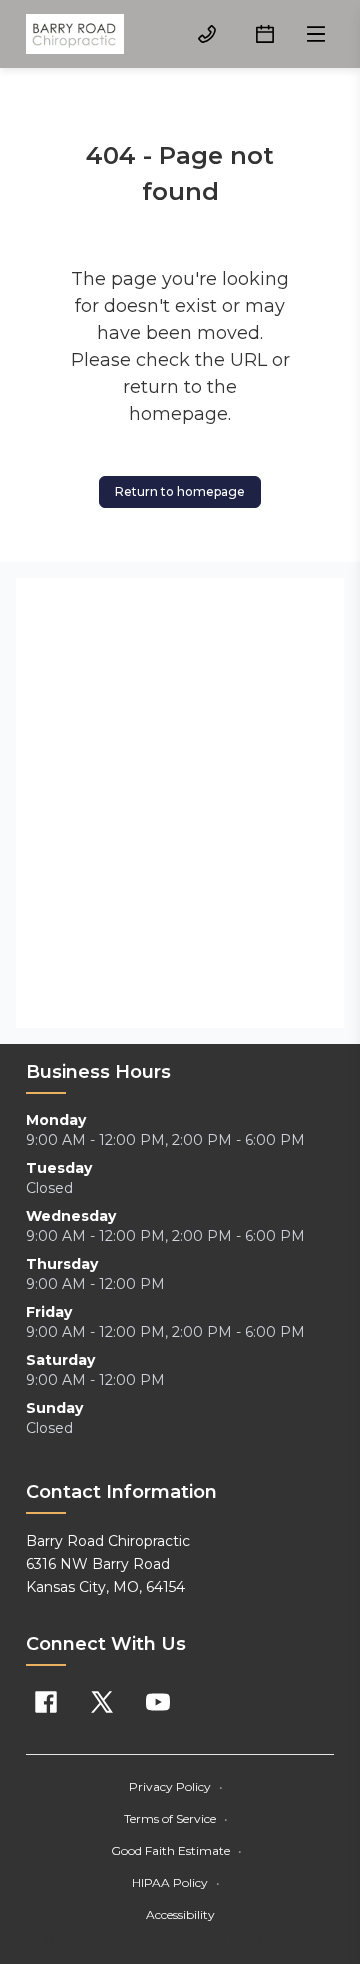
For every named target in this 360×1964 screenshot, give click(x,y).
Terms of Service (176, 1818)
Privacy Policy (176, 1786)
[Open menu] (316, 34)
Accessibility (180, 1914)
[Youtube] (158, 1702)
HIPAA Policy (176, 1882)
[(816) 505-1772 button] (207, 34)
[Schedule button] (265, 34)
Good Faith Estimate (176, 1850)
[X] (102, 1702)
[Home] (75, 34)
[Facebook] (46, 1702)
